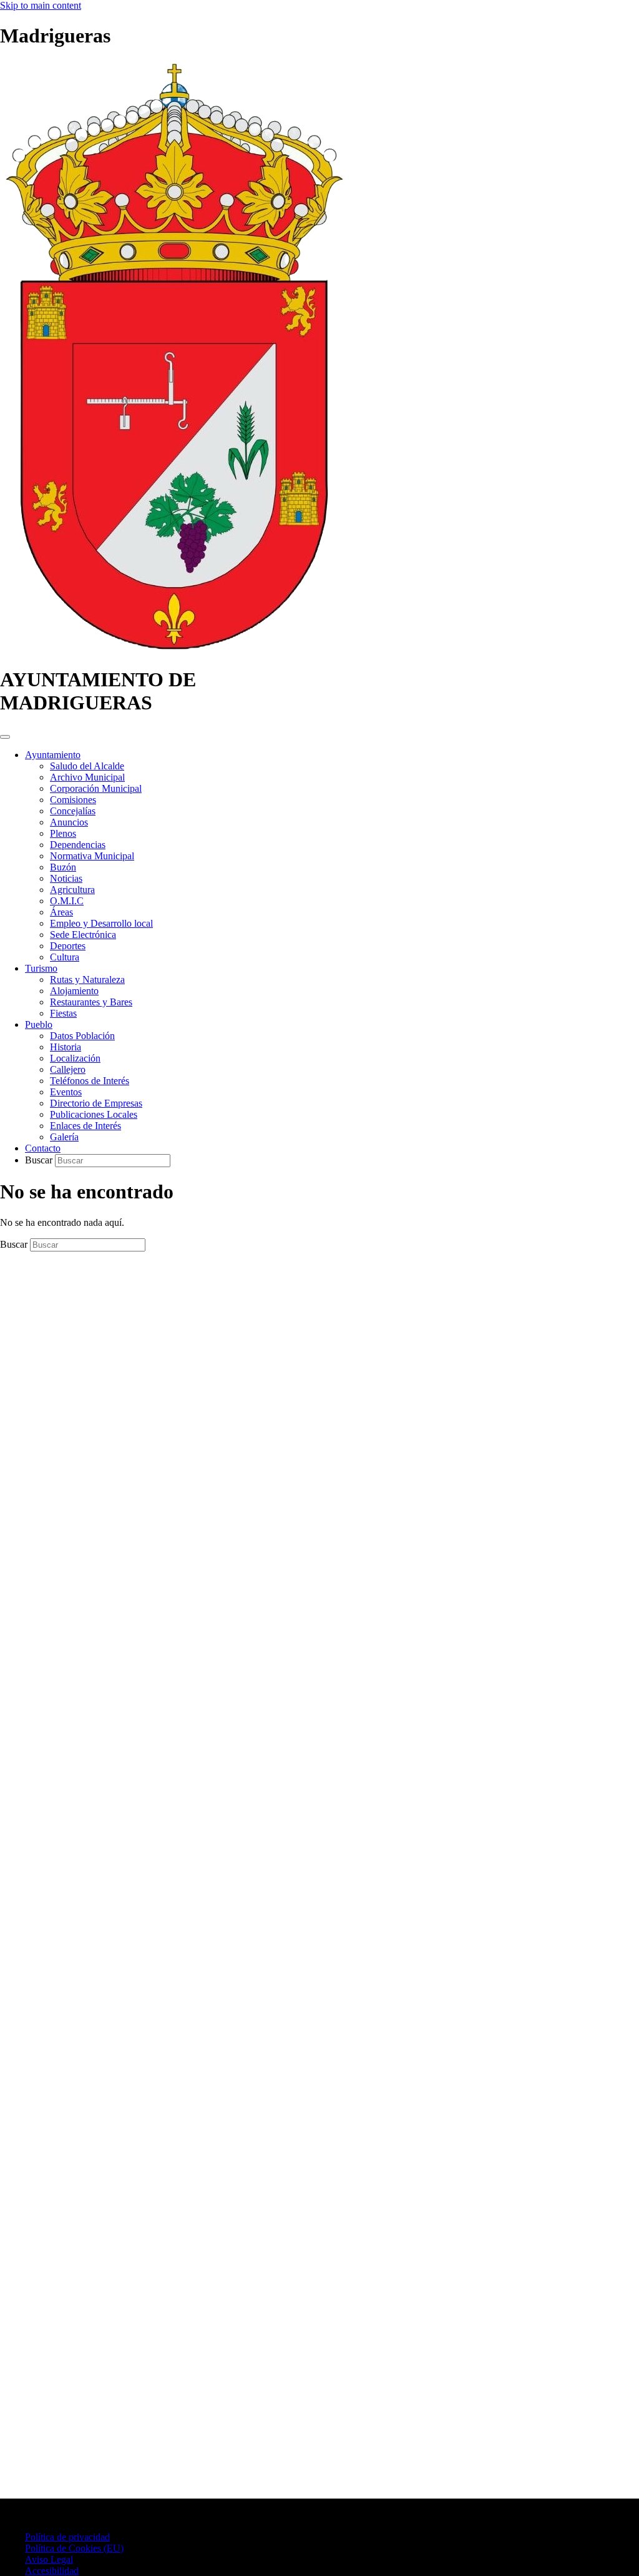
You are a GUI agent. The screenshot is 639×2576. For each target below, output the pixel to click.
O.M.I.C (67, 901)
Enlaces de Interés (85, 1126)
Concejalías (73, 811)
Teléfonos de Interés (90, 1081)
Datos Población (82, 1036)
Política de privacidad (67, 2537)
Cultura (65, 957)
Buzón (63, 867)
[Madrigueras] (174, 649)
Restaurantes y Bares (91, 1002)
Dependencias (78, 845)
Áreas (61, 912)
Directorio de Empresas (96, 1103)
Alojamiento (74, 991)
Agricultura (72, 890)
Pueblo (39, 1024)
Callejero (68, 1069)
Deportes (68, 946)
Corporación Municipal (96, 788)
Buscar (40, 1160)
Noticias (66, 878)
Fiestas (63, 1013)
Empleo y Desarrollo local (101, 923)
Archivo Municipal (87, 777)
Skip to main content (41, 5)
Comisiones (73, 800)
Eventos (66, 1092)
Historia (66, 1047)
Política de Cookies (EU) (74, 2548)
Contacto (43, 1148)
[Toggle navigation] (5, 737)
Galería (64, 1137)
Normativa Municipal (92, 856)
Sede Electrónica (83, 935)
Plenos (63, 833)
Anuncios (69, 822)
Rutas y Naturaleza (87, 980)
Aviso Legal (49, 2559)
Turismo (41, 968)
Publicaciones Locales (94, 1114)
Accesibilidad (52, 2571)
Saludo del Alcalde (87, 766)
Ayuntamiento (53, 755)
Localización (75, 1058)
